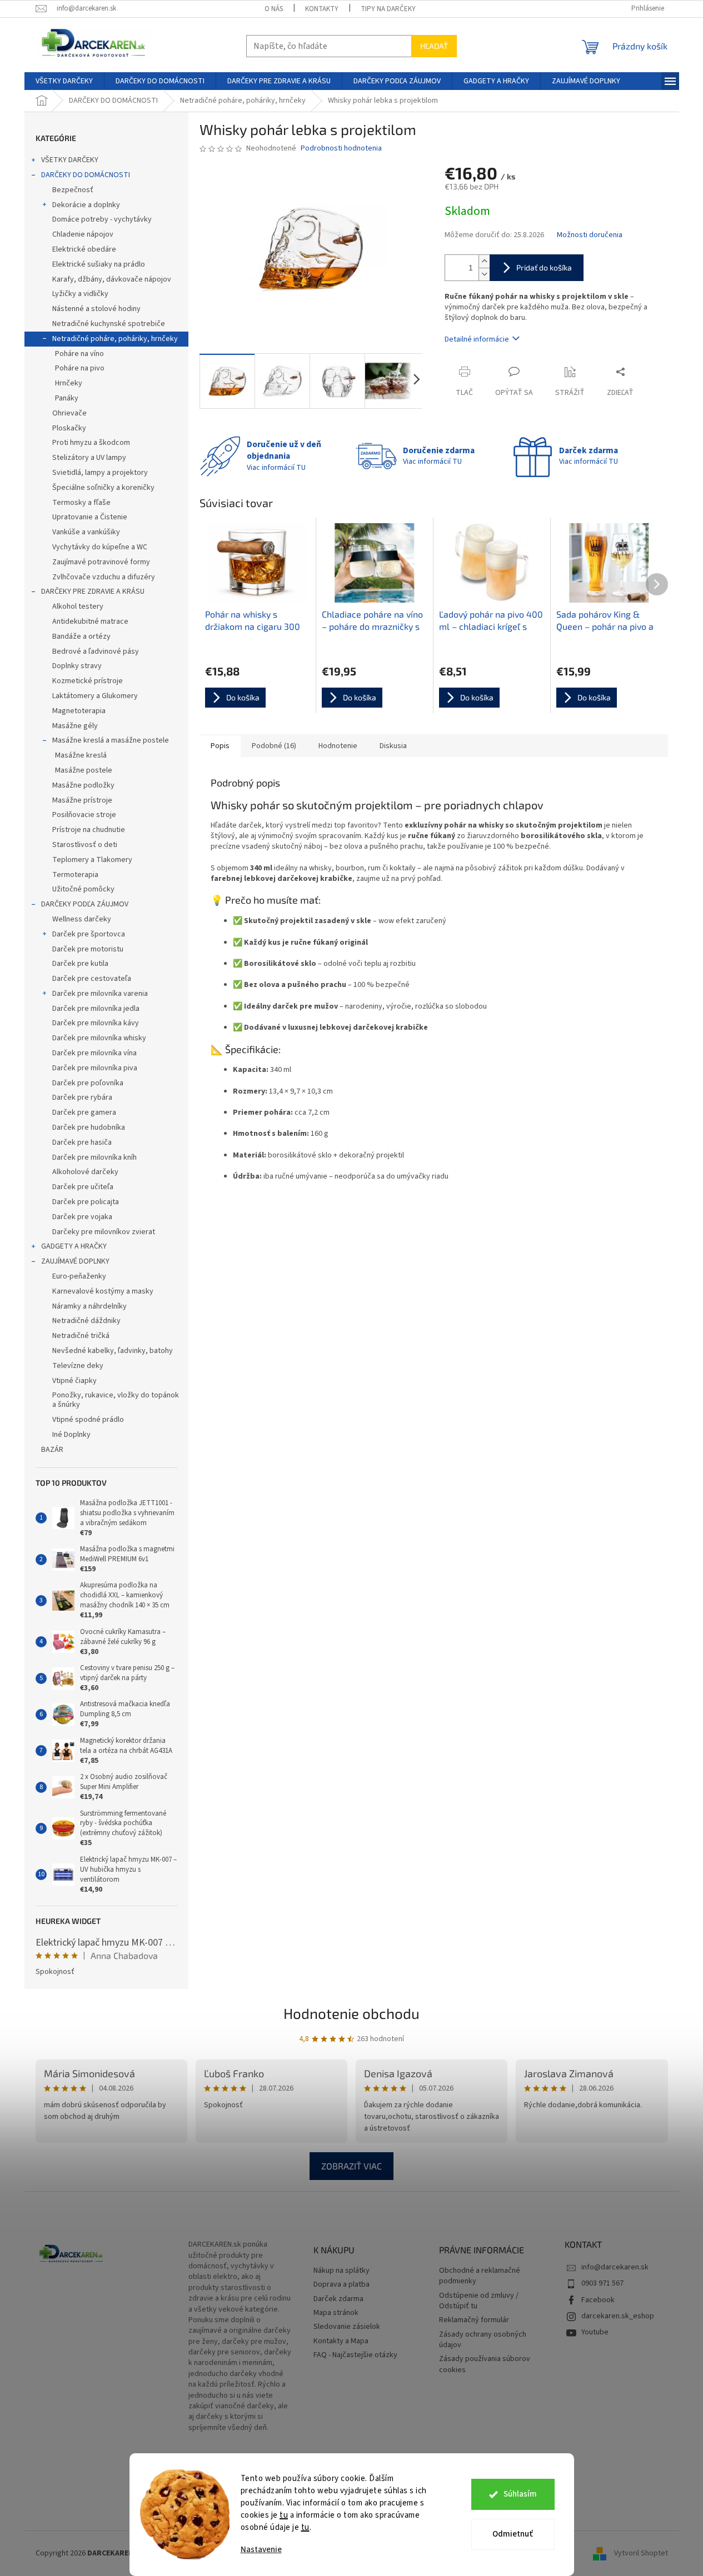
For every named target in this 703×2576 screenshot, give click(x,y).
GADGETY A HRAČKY (74, 1246)
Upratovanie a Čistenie (90, 517)
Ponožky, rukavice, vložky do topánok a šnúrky (116, 1400)
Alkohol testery (78, 607)
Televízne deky (78, 1366)
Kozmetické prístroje (88, 681)
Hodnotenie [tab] (338, 746)
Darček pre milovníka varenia (100, 994)
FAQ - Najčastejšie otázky (355, 2355)
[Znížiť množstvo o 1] (484, 274)
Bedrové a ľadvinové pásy (96, 651)
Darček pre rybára (82, 1097)
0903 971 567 (602, 2283)
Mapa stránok (336, 2313)
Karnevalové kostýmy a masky (103, 1291)
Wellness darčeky (82, 919)
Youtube (595, 2332)
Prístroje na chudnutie (89, 830)
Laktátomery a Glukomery (95, 696)
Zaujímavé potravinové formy (101, 562)
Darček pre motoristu (88, 949)
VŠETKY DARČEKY (70, 160)
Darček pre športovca (89, 934)
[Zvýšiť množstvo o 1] (484, 261)
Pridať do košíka (544, 267)
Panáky (67, 398)
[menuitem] (64, 81)
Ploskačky (69, 428)
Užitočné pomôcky (83, 889)
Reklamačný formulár (474, 2320)
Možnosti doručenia (590, 235)
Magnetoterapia (79, 711)
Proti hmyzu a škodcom (91, 443)
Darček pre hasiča (82, 1142)
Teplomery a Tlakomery (92, 860)
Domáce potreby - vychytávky (102, 219)
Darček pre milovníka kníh (94, 1157)
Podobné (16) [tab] (274, 746)
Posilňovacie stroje (84, 815)
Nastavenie (261, 2550)
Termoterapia (75, 875)
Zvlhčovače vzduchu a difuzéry (104, 577)
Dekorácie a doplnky (86, 205)
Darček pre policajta (86, 1202)
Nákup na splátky (341, 2271)
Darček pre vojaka (82, 1217)
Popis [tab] (220, 746)
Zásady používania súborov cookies (485, 2364)
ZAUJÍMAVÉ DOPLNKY (75, 1261)
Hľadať (434, 46)
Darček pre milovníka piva (95, 1068)
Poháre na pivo (80, 368)
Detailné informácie (477, 339)
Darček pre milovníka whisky (99, 1038)
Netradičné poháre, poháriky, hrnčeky (115, 339)
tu (284, 2515)
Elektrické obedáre (84, 249)
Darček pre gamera (84, 1112)
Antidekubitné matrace (90, 622)
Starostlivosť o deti (85, 845)
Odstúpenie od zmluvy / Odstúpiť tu (479, 2301)
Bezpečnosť (73, 190)
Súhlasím (520, 2494)
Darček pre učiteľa (83, 1187)
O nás (274, 9)
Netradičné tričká (81, 1336)
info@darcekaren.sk (615, 2267)
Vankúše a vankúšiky (86, 532)
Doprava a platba (341, 2285)
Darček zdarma (338, 2299)
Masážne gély (75, 726)
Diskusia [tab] (393, 746)
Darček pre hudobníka (89, 1127)
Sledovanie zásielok (347, 2327)
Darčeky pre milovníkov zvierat (104, 1232)
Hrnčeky (69, 383)
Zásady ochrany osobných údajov (483, 2340)
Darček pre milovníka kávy (96, 1023)
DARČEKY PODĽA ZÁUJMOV (85, 904)
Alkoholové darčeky (85, 1172)
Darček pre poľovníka (88, 1083)
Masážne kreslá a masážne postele (111, 740)
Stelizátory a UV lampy (89, 458)
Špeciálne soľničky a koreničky (103, 488)
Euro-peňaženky (79, 1276)
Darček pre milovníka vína (94, 1053)
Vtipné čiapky (74, 1381)
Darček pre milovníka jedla (96, 1009)
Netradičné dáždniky (86, 1321)
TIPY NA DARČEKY (388, 9)
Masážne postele (84, 770)
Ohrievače (69, 413)
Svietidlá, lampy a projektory (100, 473)
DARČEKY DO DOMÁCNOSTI (86, 175)
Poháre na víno (79, 354)
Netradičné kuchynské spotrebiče (109, 324)
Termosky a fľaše (81, 503)
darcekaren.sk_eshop (618, 2316)
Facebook (598, 2300)
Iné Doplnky (71, 1435)
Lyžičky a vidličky (80, 294)
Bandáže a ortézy (81, 637)
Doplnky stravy (77, 666)
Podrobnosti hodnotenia (341, 149)
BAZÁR (52, 1450)
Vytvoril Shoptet (641, 2553)
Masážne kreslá (81, 755)
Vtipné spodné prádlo (88, 1420)
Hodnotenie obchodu (351, 2013)
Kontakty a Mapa (341, 2341)
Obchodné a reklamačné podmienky (480, 2276)
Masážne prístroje (82, 800)
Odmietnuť (513, 2534)
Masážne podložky (83, 785)
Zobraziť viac (351, 2166)
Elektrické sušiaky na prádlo (99, 264)
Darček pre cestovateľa (92, 979)
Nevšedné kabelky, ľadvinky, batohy (113, 1351)
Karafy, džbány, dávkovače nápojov (112, 279)
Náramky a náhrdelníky (89, 1306)
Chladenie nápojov (83, 234)
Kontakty (322, 9)
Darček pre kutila (80, 964)
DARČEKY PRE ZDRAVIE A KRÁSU (93, 592)
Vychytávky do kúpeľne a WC (100, 547)
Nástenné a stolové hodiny (96, 309)
